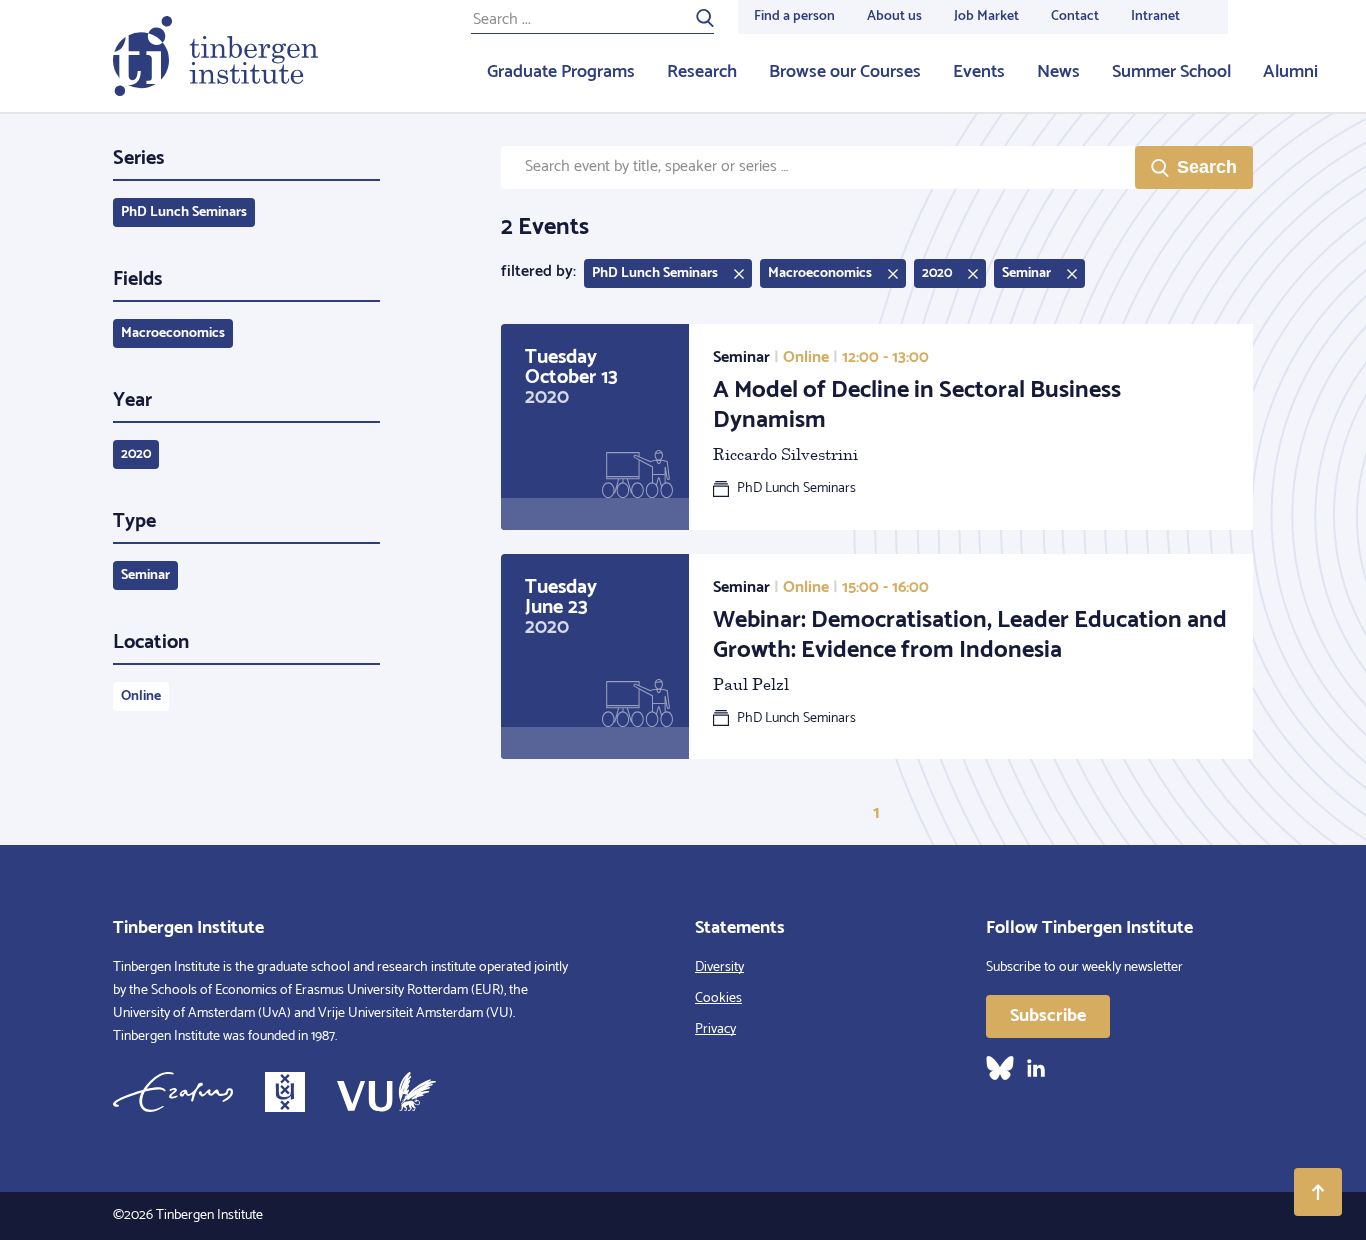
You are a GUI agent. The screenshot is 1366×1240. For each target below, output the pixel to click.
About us (894, 16)
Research (702, 72)
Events (979, 72)
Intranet (1155, 16)
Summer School (1171, 72)
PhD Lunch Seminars (184, 212)
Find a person (794, 16)
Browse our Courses (845, 72)
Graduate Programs (561, 72)
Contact (1075, 16)
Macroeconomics (173, 333)
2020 (136, 454)
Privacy (715, 1029)
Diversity (719, 967)
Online (141, 696)
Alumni (1290, 72)
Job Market (986, 16)
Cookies (718, 998)
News (1058, 72)
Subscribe (1048, 1016)
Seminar (145, 575)
